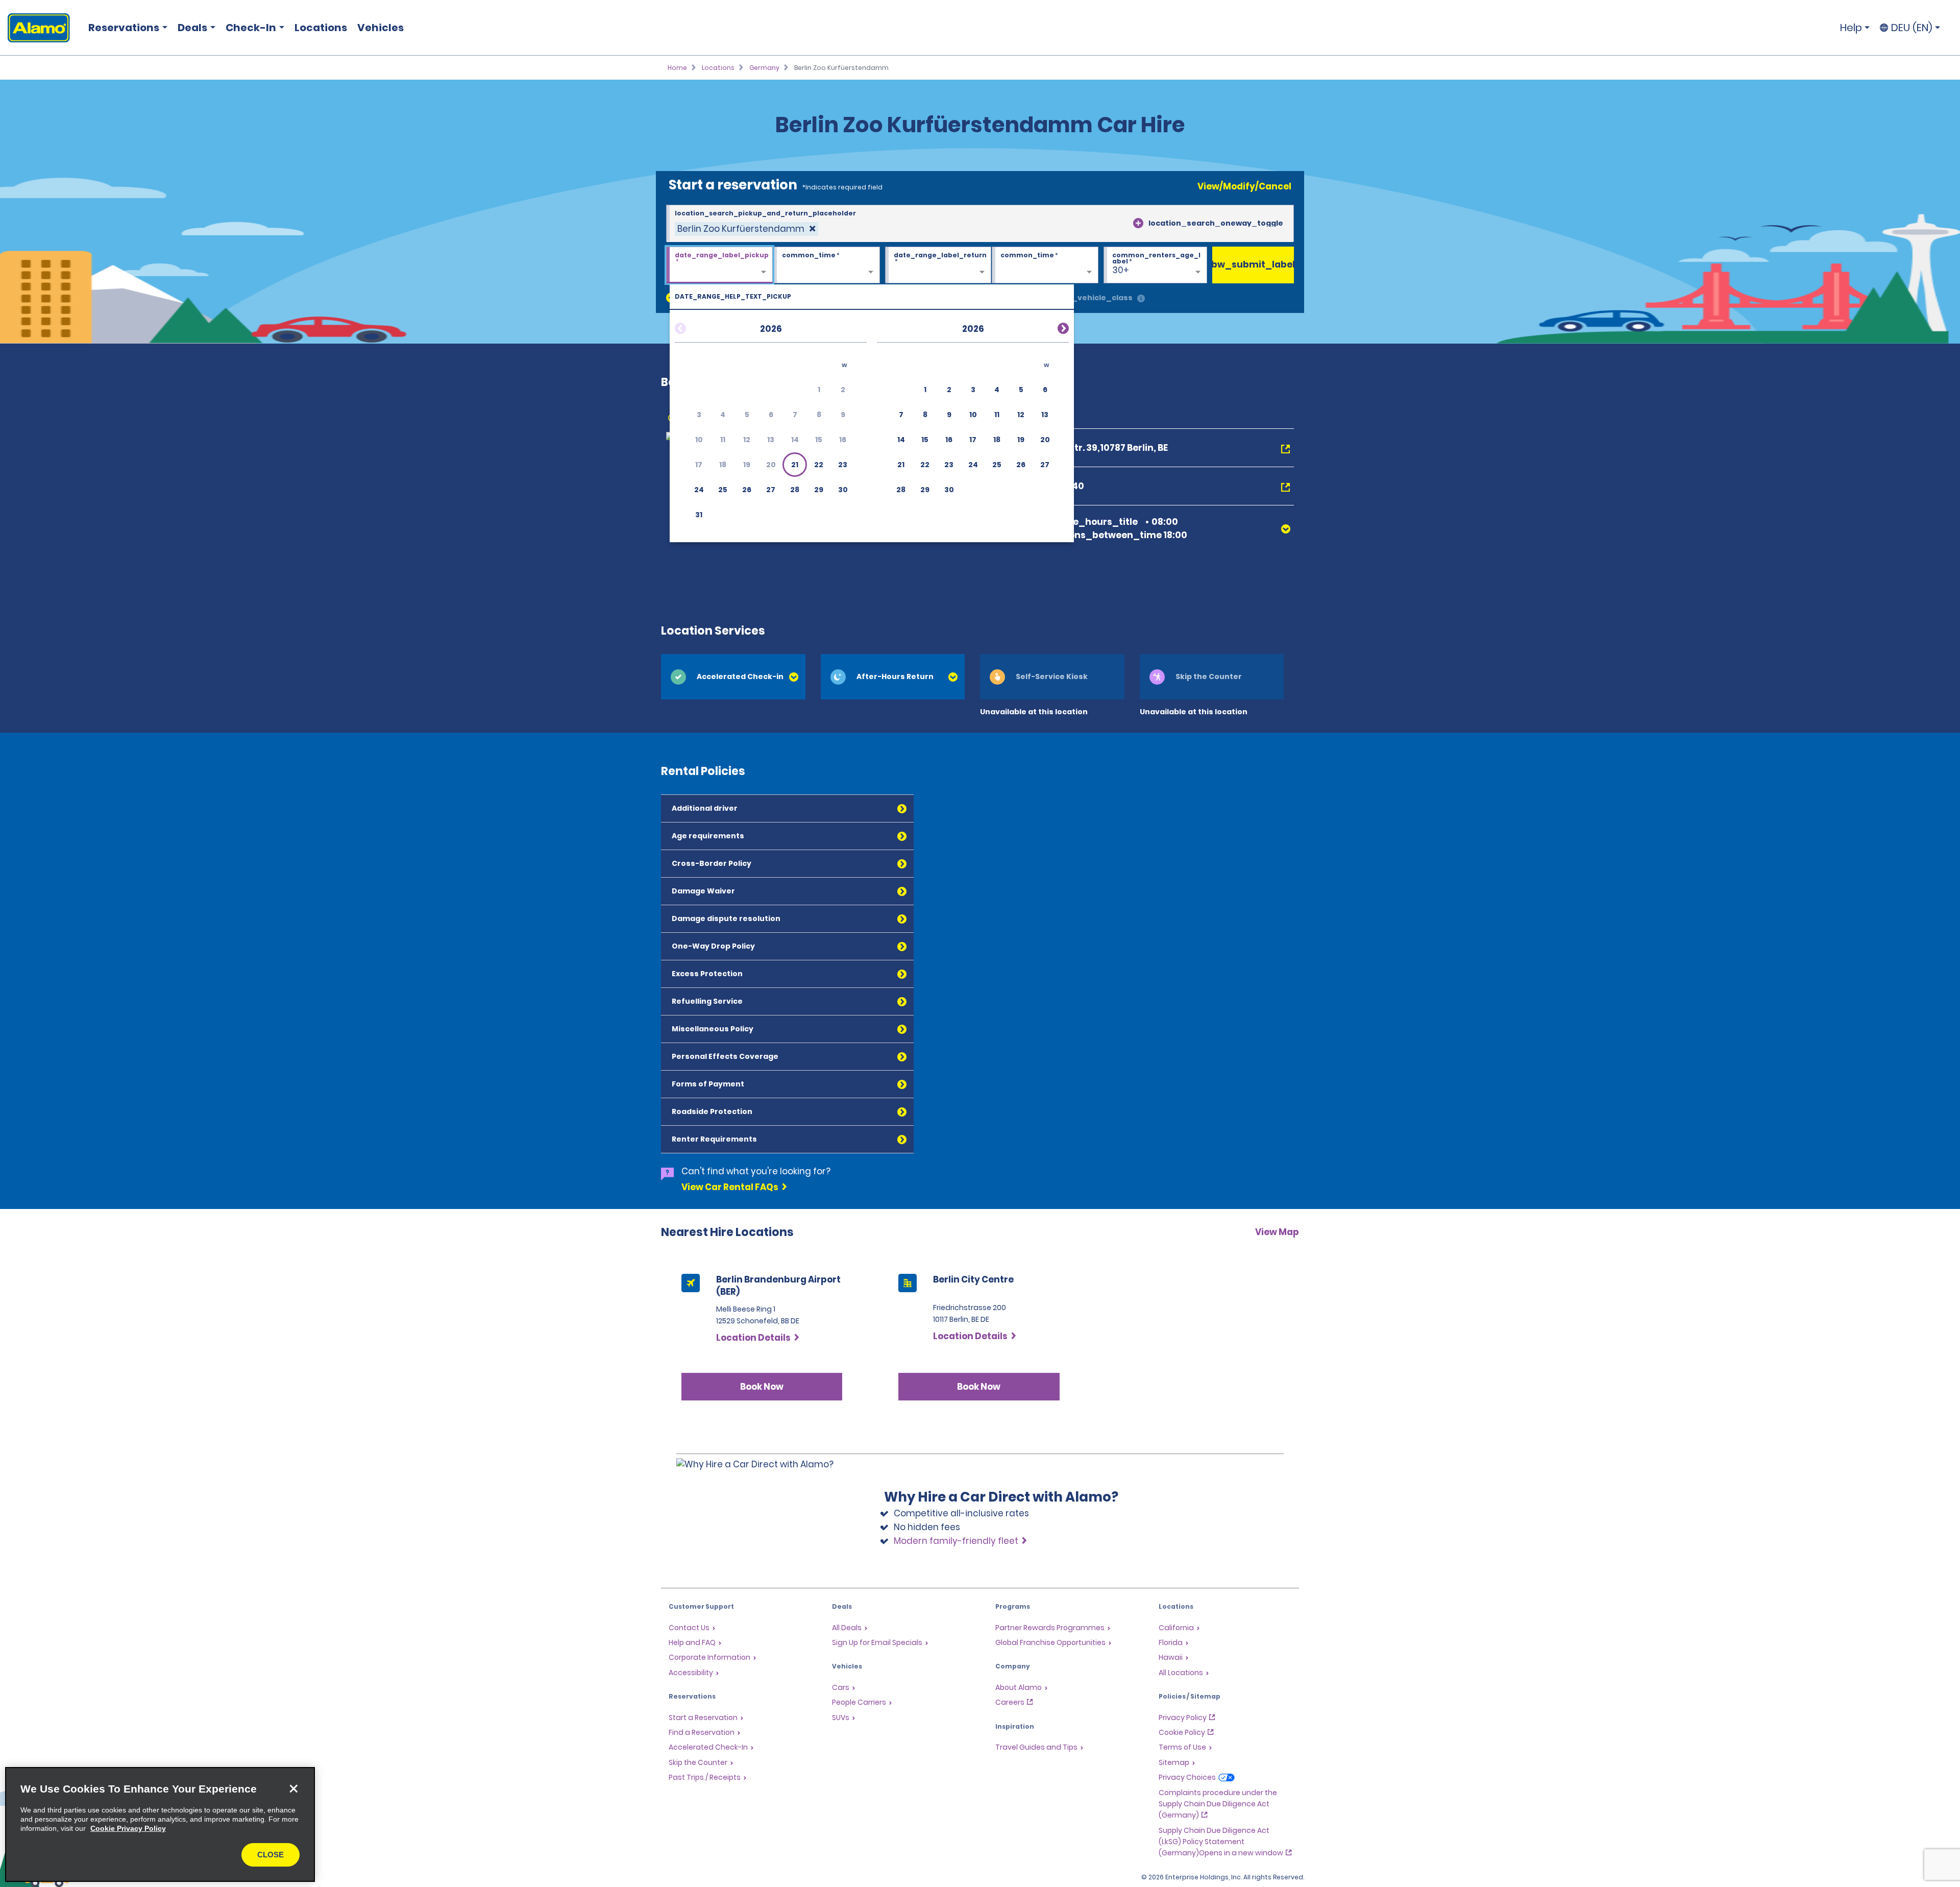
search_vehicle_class (1088, 298)
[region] (160, 1824)
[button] (795, 465)
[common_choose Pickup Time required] (827, 265)
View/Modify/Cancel (1244, 186)
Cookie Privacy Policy (128, 1828)
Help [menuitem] (1851, 28)
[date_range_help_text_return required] (938, 265)
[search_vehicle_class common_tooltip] (1141, 299)
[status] (746, 229)
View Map (1277, 1232)
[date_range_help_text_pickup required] (719, 265)
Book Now (762, 1387)
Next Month (1051, 327)
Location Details (753, 1338)
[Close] (293, 1788)
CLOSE (271, 1855)
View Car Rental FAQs (730, 1187)
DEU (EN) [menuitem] (1912, 28)
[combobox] (980, 224)
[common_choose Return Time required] (1045, 265)
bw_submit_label (1253, 264)
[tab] (733, 677)
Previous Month (693, 327)
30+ (1121, 270)
